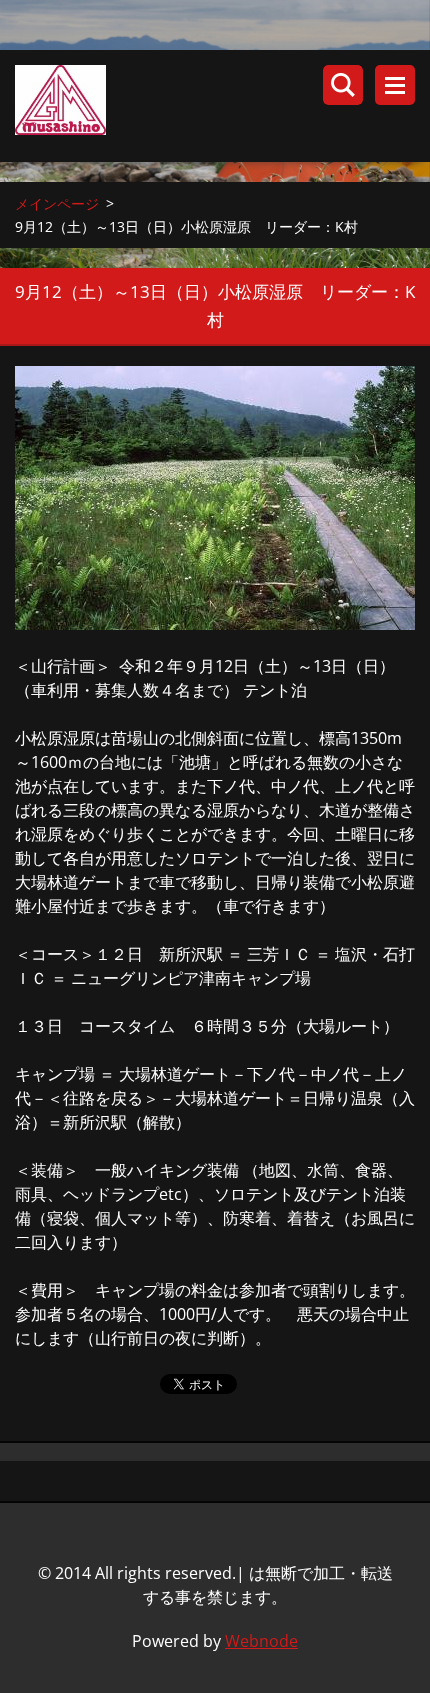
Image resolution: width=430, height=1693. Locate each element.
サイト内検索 (343, 85)
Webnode (261, 1641)
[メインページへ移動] (222, 106)
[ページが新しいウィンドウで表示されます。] (215, 498)
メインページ (57, 203)
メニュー (395, 85)
